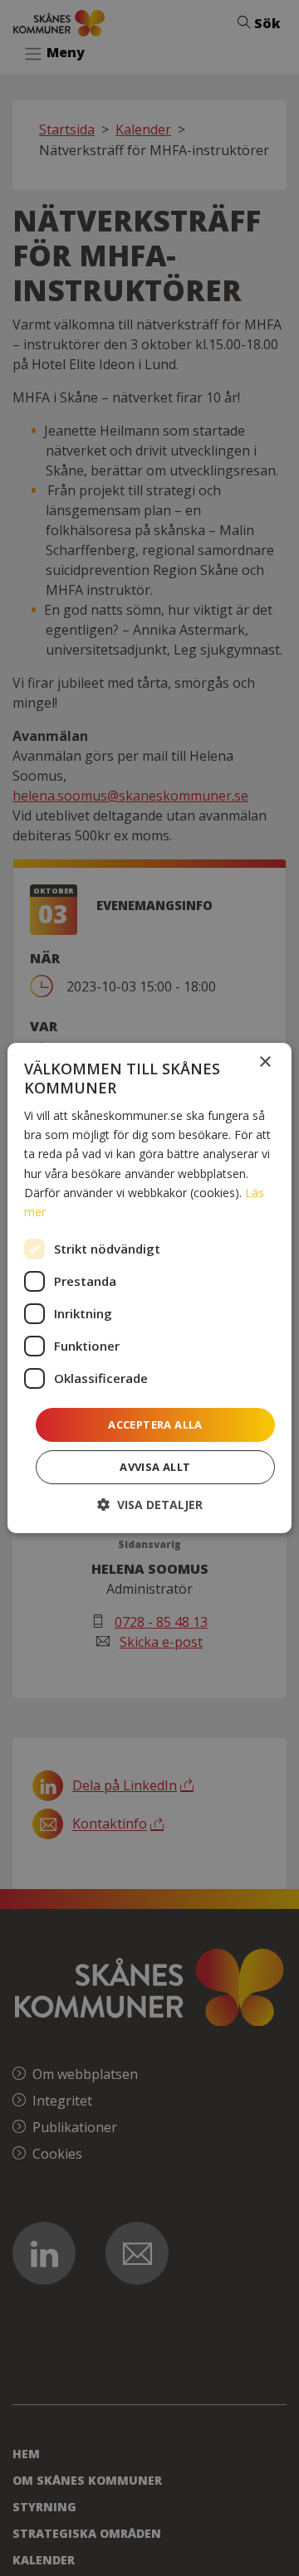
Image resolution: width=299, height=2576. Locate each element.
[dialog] (149, 1288)
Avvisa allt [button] (155, 1467)
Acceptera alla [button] (155, 1424)
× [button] (265, 1062)
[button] (150, 1505)
